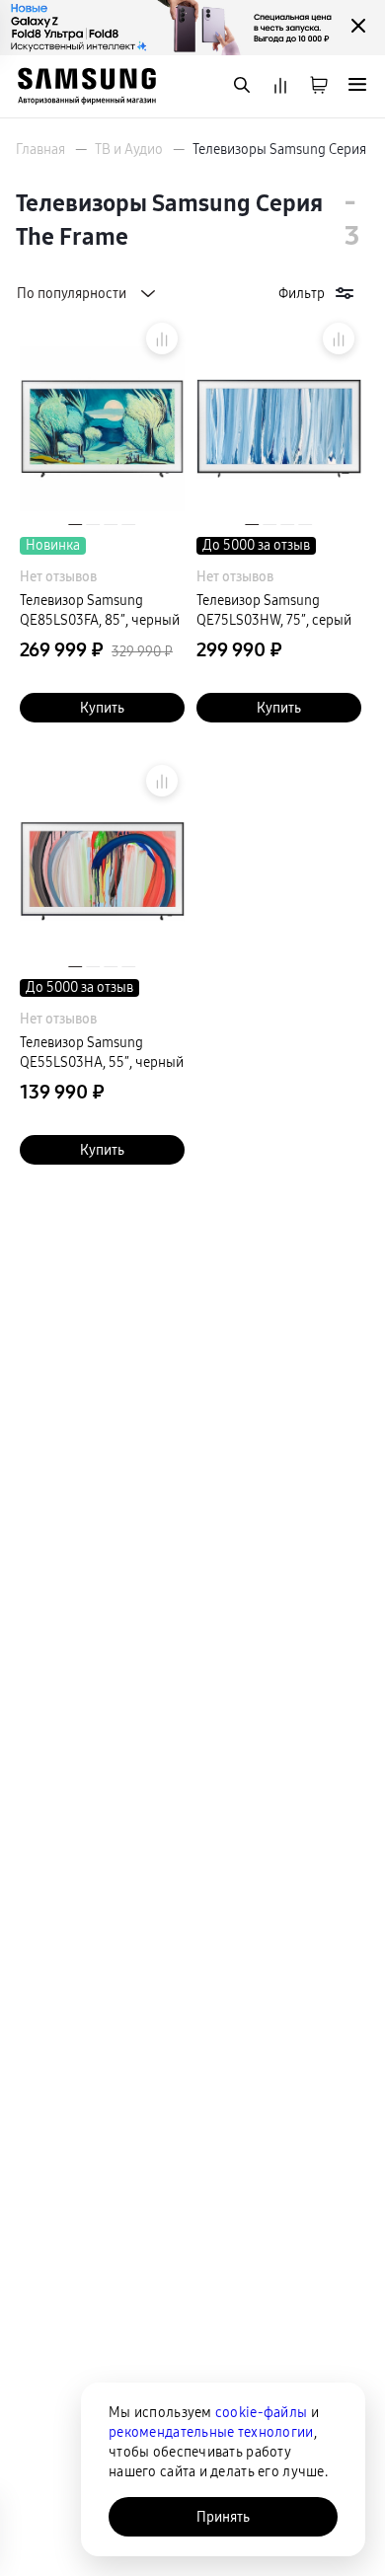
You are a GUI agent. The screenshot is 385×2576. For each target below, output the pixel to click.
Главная (40, 149)
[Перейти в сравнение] (280, 86)
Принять (223, 2517)
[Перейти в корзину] (319, 86)
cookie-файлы (261, 2412)
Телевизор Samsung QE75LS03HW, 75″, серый (274, 610)
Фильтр (302, 293)
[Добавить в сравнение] (162, 339)
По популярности (72, 293)
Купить (102, 708)
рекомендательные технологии (211, 2432)
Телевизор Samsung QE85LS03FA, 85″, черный (100, 610)
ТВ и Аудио (129, 149)
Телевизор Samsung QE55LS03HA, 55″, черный (102, 1052)
